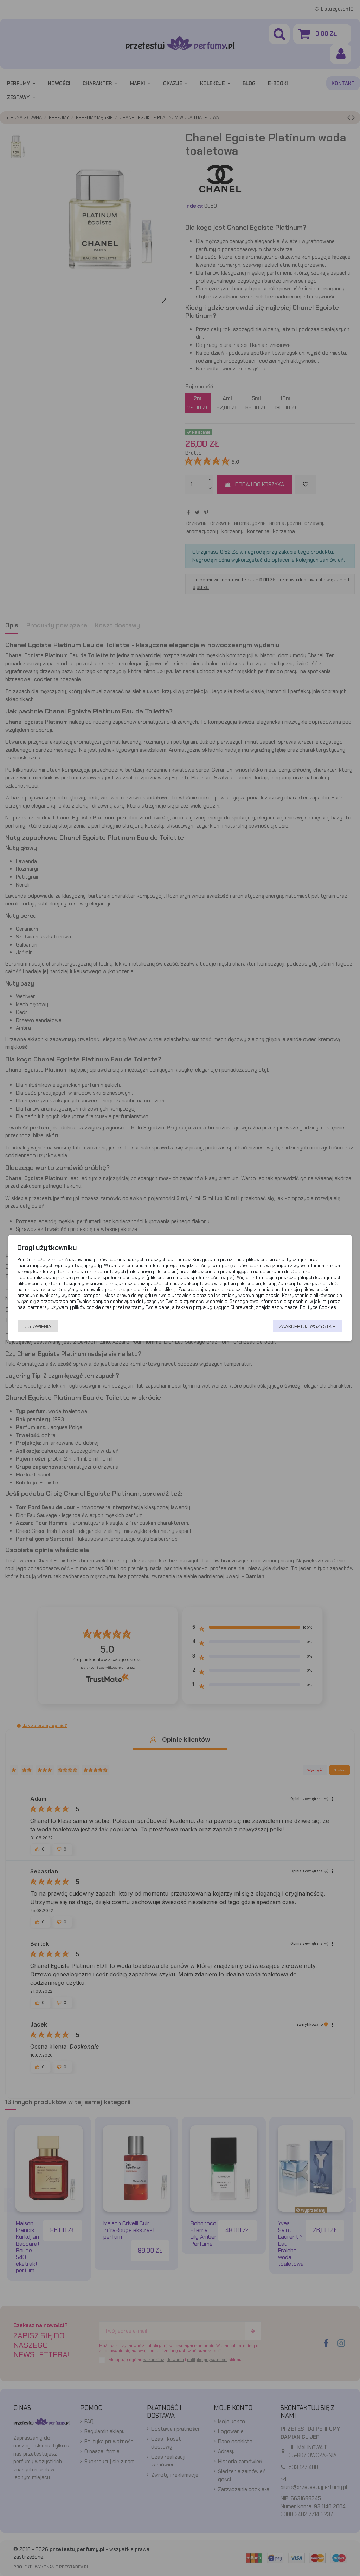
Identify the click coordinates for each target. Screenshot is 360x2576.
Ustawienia (38, 1326)
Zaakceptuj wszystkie (307, 1326)
